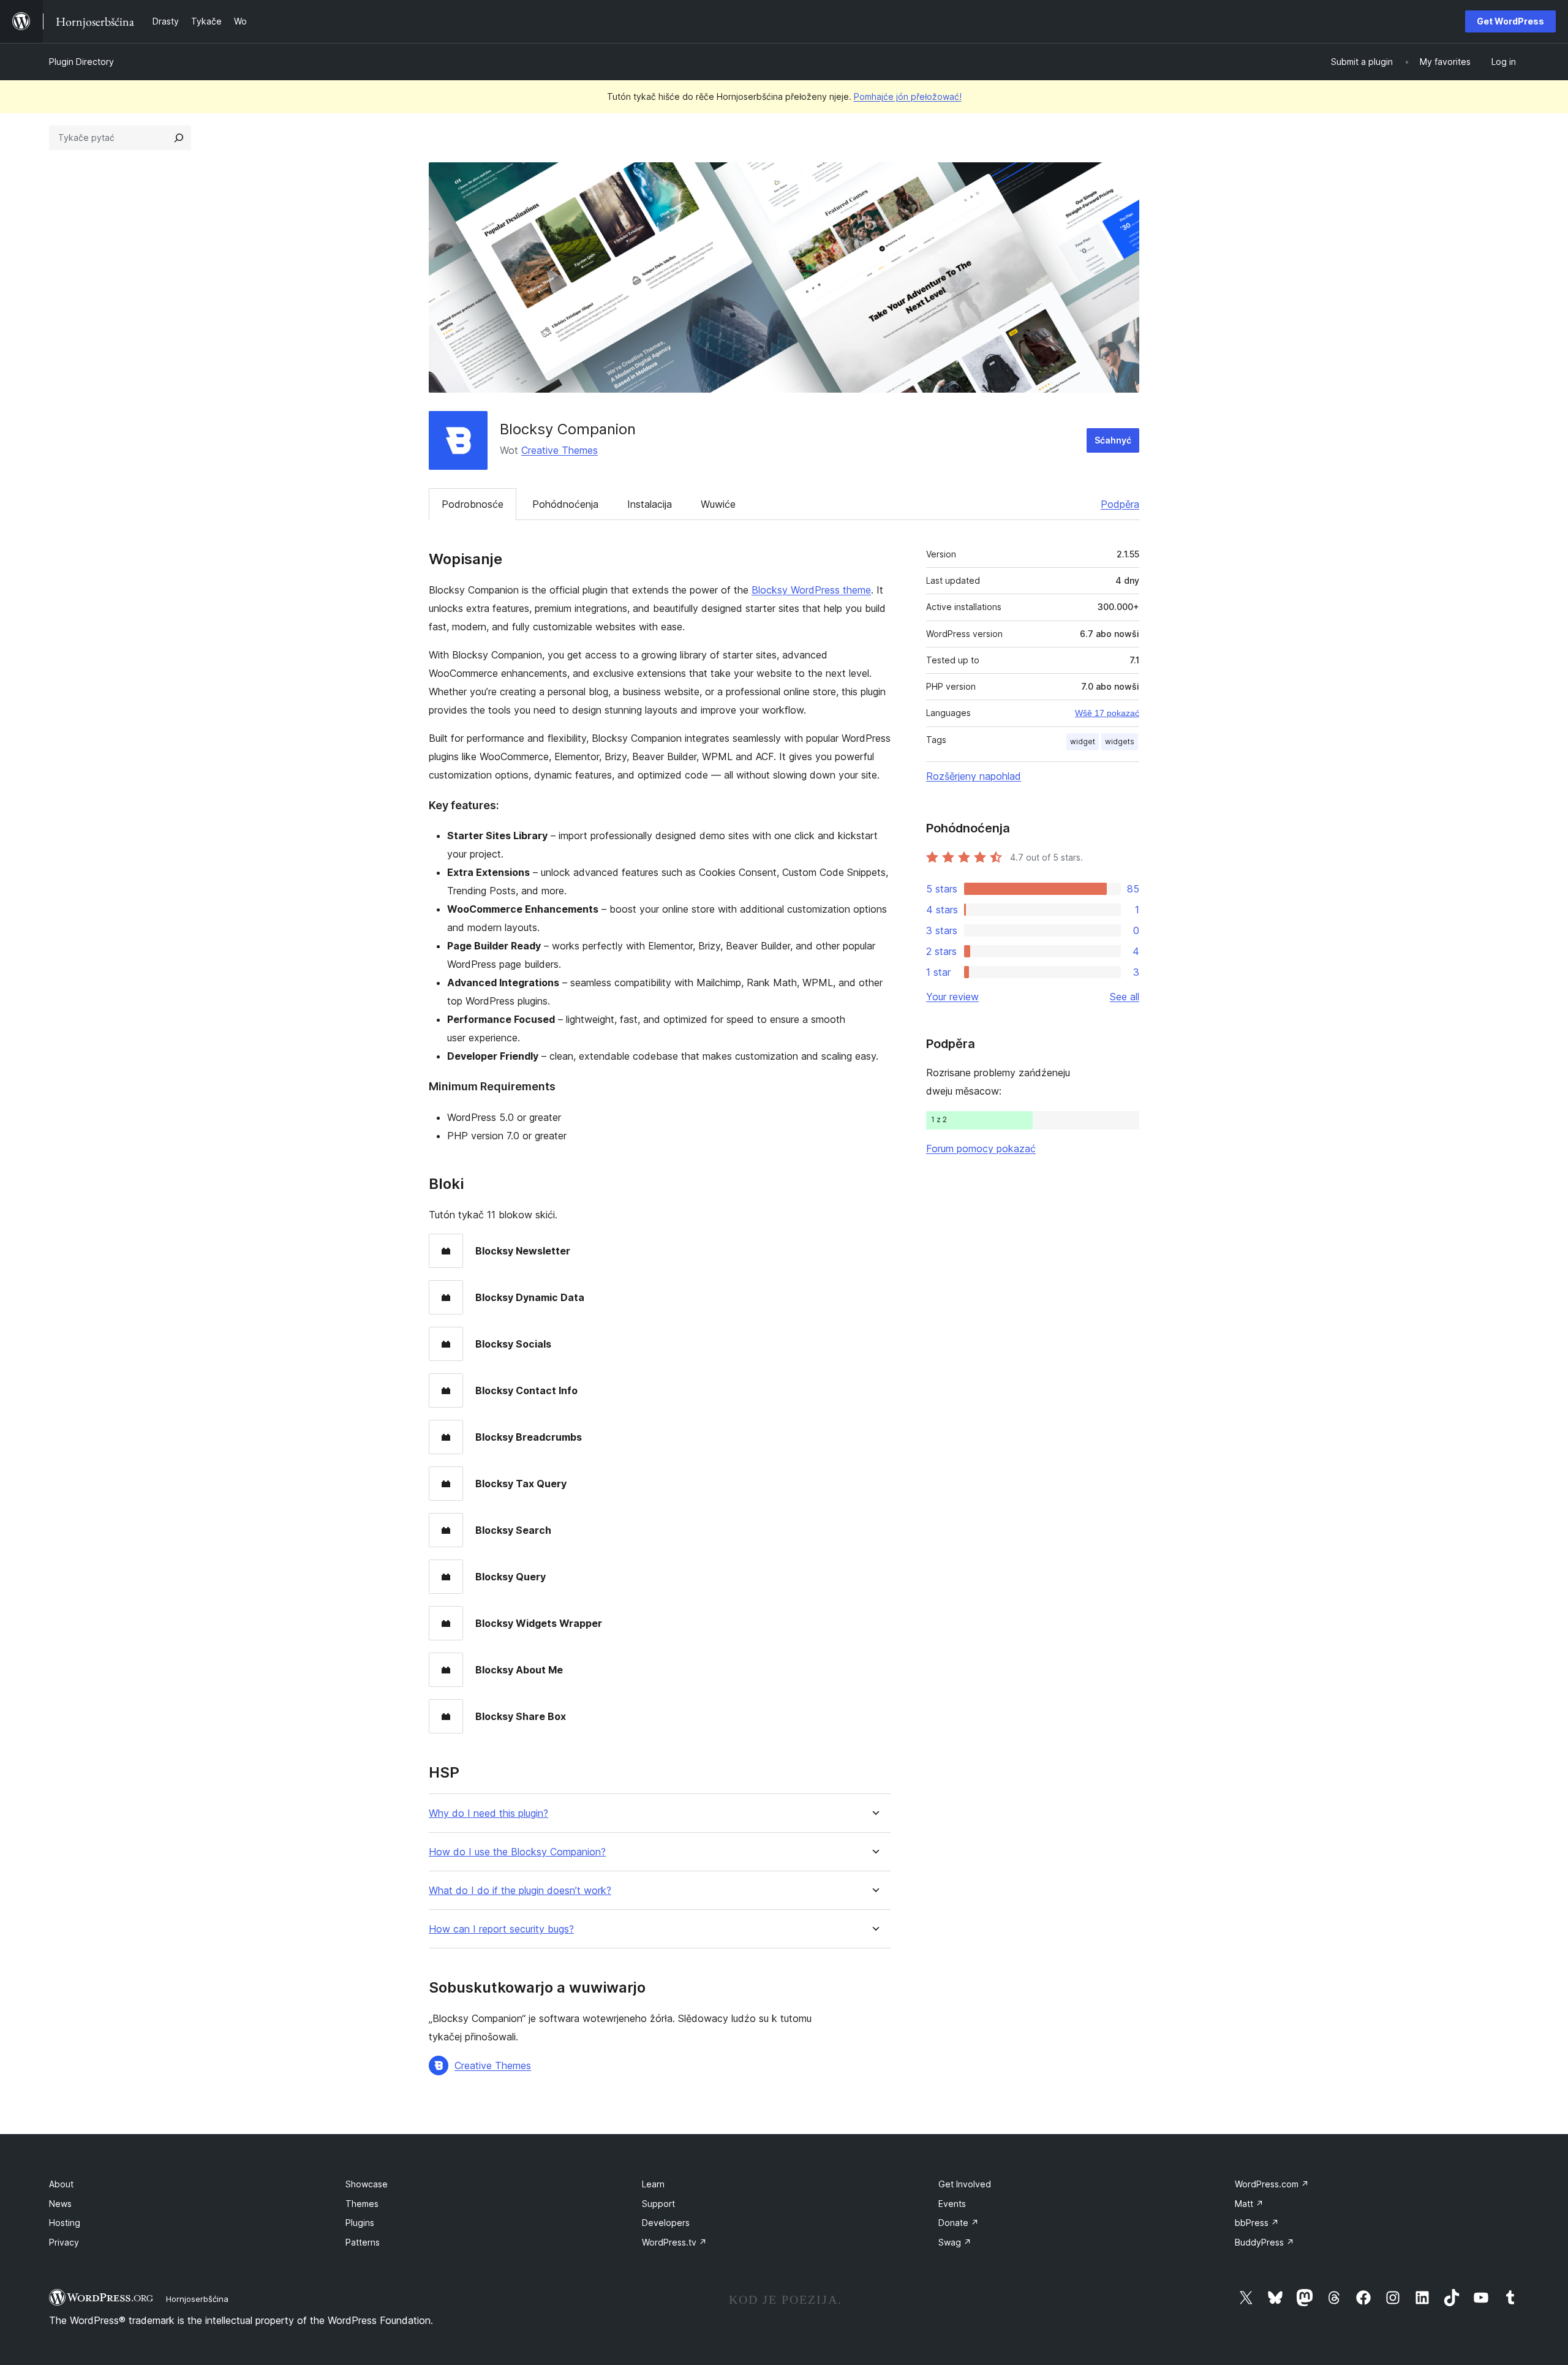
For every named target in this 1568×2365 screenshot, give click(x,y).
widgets (1120, 741)
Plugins (360, 2223)
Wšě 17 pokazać (1107, 713)
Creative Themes (560, 450)
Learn (653, 2184)
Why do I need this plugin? (488, 1813)
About (61, 2184)
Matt (1249, 2204)
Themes (362, 2204)
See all (1125, 997)
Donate (959, 2223)
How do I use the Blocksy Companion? (517, 1852)
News (60, 2204)
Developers (666, 2223)
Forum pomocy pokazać (981, 1149)
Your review (952, 997)
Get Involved (965, 2184)
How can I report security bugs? (501, 1929)
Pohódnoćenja (565, 504)
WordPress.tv (674, 2242)
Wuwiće (718, 504)
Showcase (367, 2184)
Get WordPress (1510, 21)
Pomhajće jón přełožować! (908, 96)
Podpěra (1120, 504)
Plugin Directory (81, 62)
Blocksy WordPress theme (811, 590)
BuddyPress (1265, 2242)
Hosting (65, 2223)
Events (952, 2204)
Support (658, 2204)
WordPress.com (1272, 2184)
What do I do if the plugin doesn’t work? (520, 1891)
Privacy (64, 2242)
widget (1083, 741)
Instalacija (650, 504)
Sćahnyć (1113, 440)
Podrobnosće (473, 504)
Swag (955, 2242)
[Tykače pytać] (179, 138)
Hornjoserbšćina (197, 2299)
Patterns (363, 2242)
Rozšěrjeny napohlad (974, 776)
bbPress (1257, 2223)
